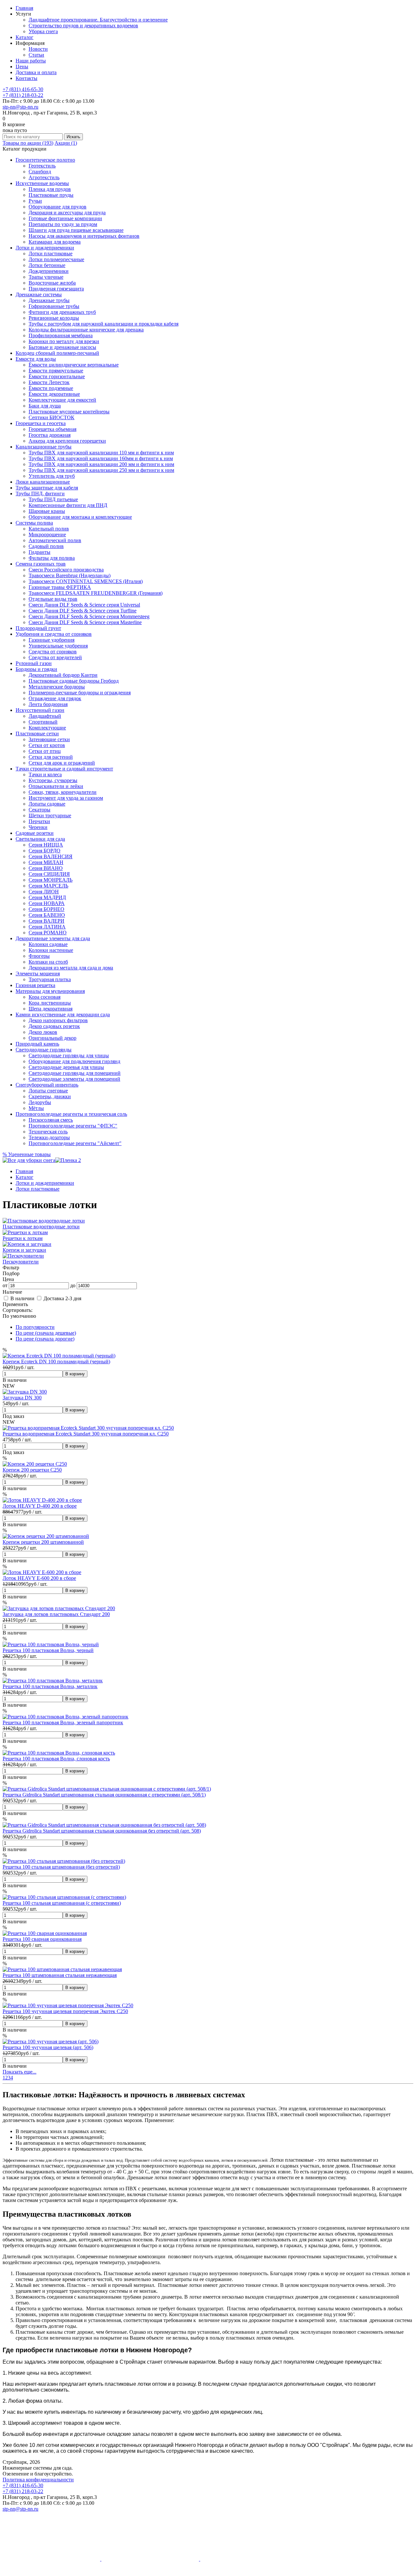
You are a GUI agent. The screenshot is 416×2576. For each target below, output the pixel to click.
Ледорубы (40, 1102)
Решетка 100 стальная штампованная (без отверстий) (61, 1867)
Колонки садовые (48, 944)
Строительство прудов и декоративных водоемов (83, 26)
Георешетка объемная (52, 429)
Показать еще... (19, 2072)
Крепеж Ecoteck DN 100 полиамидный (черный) (56, 1361)
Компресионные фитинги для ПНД (68, 505)
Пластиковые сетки (37, 734)
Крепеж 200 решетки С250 (32, 1470)
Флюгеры (39, 956)
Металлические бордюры (57, 687)
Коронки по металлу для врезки (64, 341)
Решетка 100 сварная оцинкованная (42, 1939)
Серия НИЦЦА (46, 845)
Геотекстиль (42, 166)
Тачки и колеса (45, 774)
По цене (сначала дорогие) (45, 1339)
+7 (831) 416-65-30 (23, 89)
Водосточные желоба (52, 283)
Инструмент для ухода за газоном (66, 798)
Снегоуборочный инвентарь (47, 1085)
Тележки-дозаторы (49, 1137)
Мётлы (36, 1108)
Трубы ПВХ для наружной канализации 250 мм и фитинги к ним (101, 470)
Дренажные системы (39, 294)
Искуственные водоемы (42, 183)
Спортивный (43, 722)
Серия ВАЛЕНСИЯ (51, 856)
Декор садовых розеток (54, 1026)
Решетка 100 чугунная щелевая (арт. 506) (48, 2047)
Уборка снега (43, 31)
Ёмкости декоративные (54, 394)
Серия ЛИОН (44, 892)
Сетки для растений (51, 757)
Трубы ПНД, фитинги (40, 494)
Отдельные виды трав (53, 599)
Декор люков (43, 1032)
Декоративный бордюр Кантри (63, 675)
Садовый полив (46, 546)
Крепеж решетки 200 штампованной (43, 1542)
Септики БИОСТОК (52, 417)
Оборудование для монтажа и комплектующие (80, 517)
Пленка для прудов (50, 189)
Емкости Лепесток (49, 382)
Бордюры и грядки (36, 669)
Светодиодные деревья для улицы (66, 1067)
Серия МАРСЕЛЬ (48, 886)
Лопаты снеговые (48, 1091)
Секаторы (39, 810)
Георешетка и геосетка (41, 423)
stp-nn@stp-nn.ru (20, 107)
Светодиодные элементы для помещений (74, 1079)
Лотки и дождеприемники (45, 248)
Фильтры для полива (52, 558)
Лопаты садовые (47, 804)
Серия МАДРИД (47, 897)
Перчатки (39, 821)
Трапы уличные (46, 277)
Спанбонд (40, 172)
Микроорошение (47, 534)
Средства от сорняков (53, 652)
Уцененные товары (27, 1154)
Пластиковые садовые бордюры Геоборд (74, 681)
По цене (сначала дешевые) (46, 1333)
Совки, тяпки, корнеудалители (63, 792)
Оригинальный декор (52, 1038)
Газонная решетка (35, 985)
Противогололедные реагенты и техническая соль (71, 1114)
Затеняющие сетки (49, 739)
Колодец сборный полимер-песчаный (57, 353)
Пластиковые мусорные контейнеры (69, 412)
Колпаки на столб (48, 962)
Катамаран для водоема (55, 242)
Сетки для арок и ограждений (62, 763)
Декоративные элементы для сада (53, 938)
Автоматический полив (55, 540)
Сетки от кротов (47, 745)
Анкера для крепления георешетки (67, 441)
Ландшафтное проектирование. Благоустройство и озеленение (98, 20)
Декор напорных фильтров (58, 1020)
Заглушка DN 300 (22, 1398)
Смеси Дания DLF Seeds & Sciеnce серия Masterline (85, 622)
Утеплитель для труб (52, 476)
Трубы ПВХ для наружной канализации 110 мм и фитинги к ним (101, 453)
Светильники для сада (40, 839)
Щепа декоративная (51, 1009)
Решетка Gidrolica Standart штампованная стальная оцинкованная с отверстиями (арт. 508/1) (104, 1795)
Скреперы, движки (50, 1096)
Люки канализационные (43, 482)
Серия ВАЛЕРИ (46, 921)
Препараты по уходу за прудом (63, 224)
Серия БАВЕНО (47, 915)
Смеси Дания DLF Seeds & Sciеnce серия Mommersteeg (89, 616)
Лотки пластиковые (51, 254)
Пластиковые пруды (51, 195)
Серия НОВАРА (47, 903)
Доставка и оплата (36, 72)
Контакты (26, 78)
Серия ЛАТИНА (47, 927)
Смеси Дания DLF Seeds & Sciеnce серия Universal (84, 605)
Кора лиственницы (50, 1003)
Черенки (38, 827)
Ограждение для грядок (55, 698)
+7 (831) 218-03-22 (23, 95)
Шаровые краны (47, 511)
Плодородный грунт (38, 628)
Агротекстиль (44, 177)
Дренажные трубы (49, 300)
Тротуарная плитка (50, 979)
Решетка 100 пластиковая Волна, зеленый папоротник (63, 1722)
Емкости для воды (36, 359)
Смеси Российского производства (66, 570)
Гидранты (39, 552)
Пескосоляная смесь (51, 1120)
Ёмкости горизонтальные (57, 376)
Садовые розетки (35, 833)
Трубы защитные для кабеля (47, 488)
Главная (24, 8)
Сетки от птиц (45, 751)
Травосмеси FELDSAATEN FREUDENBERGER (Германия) (96, 593)
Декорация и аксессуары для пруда (67, 213)
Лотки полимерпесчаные (56, 259)
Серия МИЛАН (46, 862)
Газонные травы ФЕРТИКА (60, 587)
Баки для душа (45, 406)
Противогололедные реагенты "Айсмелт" (75, 1143)
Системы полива (34, 523)
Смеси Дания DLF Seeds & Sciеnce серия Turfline (83, 611)
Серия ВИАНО (46, 868)
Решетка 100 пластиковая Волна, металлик (50, 1686)
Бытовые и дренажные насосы (62, 347)
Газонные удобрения (52, 640)
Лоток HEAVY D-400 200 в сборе (40, 1506)
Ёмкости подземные (51, 388)
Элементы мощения (38, 974)
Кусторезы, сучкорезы (53, 780)
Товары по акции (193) (28, 143)
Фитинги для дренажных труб (62, 312)
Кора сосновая (45, 997)
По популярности (35, 1327)
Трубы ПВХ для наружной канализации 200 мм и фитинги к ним (101, 464)
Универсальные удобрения (58, 646)
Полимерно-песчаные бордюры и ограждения (80, 693)
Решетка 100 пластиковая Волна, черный (48, 1650)
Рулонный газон (34, 663)
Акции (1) (66, 143)
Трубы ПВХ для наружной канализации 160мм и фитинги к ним (101, 458)
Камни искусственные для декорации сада (63, 1014)
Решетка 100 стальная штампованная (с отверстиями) (62, 1903)
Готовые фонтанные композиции (65, 218)
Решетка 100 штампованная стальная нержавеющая (60, 1975)
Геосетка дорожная (50, 435)
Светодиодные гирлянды (44, 1050)
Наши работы (31, 61)
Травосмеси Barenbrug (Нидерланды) (70, 575)
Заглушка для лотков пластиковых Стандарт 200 (56, 1614)
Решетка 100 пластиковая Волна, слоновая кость (56, 1759)
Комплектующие (47, 728)
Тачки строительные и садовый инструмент (64, 769)
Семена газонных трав (41, 564)
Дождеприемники (49, 271)
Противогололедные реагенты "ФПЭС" (73, 1126)
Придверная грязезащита (56, 289)
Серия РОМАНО (48, 933)
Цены (22, 67)
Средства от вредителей (55, 657)
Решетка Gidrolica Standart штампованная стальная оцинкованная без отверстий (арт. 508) (102, 1831)
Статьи (36, 55)
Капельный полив (49, 529)
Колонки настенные (51, 950)
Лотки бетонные (47, 265)
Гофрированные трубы (54, 306)
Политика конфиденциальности (38, 2480)
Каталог (25, 37)
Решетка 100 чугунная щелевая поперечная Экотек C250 (65, 2011)
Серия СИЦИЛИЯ (49, 874)
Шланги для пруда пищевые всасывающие (76, 230)
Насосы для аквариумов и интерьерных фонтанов (84, 236)
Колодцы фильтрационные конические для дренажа (86, 330)
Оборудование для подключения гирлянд (74, 1061)
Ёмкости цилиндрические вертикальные (74, 365)
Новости (38, 49)
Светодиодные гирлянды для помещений (75, 1073)
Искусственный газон (40, 710)
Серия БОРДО (45, 851)
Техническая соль (48, 1132)
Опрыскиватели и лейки (56, 786)
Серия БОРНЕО (46, 909)
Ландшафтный (45, 716)
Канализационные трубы (44, 447)
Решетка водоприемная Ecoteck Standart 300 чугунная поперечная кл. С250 (86, 1434)
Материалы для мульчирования (50, 991)
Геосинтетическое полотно (45, 160)
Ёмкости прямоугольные (56, 371)
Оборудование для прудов (58, 207)
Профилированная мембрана (61, 335)
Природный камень (37, 1044)
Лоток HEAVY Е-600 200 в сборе (39, 1578)
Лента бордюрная (48, 704)
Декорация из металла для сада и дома (71, 968)
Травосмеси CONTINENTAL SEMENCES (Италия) (86, 581)
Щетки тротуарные (50, 815)
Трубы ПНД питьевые (53, 499)
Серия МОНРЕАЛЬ (51, 880)
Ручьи (35, 201)
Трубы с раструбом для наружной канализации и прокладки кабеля (104, 324)
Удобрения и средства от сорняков (54, 634)
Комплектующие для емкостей (62, 400)
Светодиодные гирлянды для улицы (69, 1055)
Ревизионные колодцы (54, 318)
